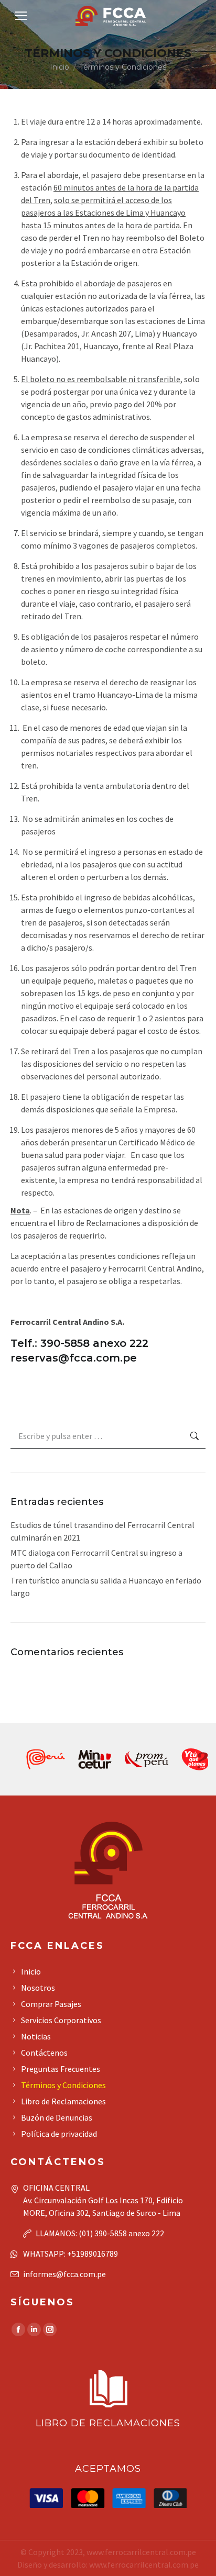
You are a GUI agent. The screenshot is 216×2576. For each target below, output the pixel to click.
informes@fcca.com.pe (64, 2274)
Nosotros (38, 1988)
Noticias (36, 2036)
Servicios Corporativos (61, 2020)
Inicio (31, 1971)
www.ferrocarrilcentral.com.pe (141, 2552)
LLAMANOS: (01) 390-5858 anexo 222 (100, 2233)
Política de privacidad (59, 2134)
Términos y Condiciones (63, 2085)
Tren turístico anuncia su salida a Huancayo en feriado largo (106, 1587)
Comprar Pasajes (51, 2004)
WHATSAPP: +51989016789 (71, 2254)
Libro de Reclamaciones (63, 2101)
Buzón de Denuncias (57, 2117)
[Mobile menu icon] (21, 16)
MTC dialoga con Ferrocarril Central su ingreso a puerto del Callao (96, 1559)
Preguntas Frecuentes (61, 2069)
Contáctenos (44, 2053)
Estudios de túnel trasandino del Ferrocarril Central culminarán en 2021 (102, 1531)
